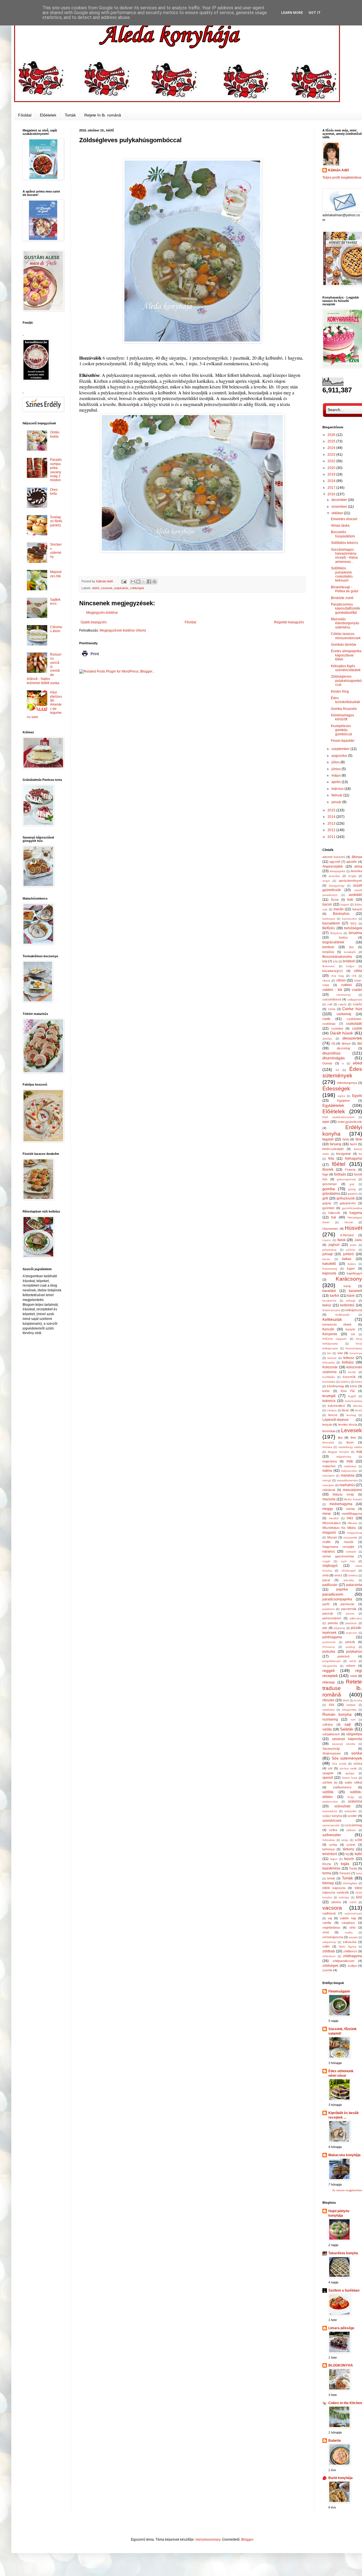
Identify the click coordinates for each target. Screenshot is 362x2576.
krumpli (329, 1396)
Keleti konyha (331, 1310)
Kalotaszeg (330, 1269)
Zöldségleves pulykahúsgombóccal (346, 681)
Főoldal (25, 115)
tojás (345, 1864)
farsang (336, 1144)
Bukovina (328, 966)
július (336, 762)
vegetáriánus (331, 1927)
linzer (350, 1442)
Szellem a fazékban (344, 2290)
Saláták (347, 1729)
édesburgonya (347, 1083)
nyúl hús (348, 1561)
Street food (350, 1778)
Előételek (48, 115)
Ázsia (335, 900)
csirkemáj (344, 1014)
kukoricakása (354, 1401)
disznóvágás (334, 1058)
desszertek (352, 1038)
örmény (353, 1575)
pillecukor (356, 1618)
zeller (326, 1946)
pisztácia (351, 1623)
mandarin (328, 1476)
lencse (333, 1415)
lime (353, 1438)
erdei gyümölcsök (350, 1122)
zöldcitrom (329, 1956)
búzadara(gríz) (333, 971)
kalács (352, 1264)
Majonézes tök (56, 574)
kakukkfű (329, 1264)
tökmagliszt (350, 1883)
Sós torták (339, 1764)
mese (327, 1514)
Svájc (351, 1797)
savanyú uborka (344, 1744)
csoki (326, 1019)
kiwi (340, 1353)
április (337, 782)
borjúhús (328, 952)
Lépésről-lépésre (336, 1420)
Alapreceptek (333, 866)
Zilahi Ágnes (347, 1947)
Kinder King (340, 691)
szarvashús (330, 1811)
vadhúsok (329, 1913)
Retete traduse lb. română (342, 1688)
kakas (347, 1259)
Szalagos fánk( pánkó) (56, 521)
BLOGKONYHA (341, 2365)
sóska (358, 1764)
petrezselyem (332, 1618)
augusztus (340, 756)
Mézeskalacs (332, 1523)
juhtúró (348, 1254)
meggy (328, 1509)
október (338, 513)
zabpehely (329, 1942)
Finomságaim (339, 1991)
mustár (349, 1542)
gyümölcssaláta (352, 1208)
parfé (326, 1604)
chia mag (338, 976)
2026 (332, 435)
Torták (70, 115)
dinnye (346, 1043)
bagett (345, 905)
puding (350, 1647)
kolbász (348, 1362)
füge (325, 1174)
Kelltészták (342, 1315)
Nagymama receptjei (338, 1547)
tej (347, 1854)
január (337, 802)
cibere (326, 981)
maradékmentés (347, 1480)
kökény (345, 1382)
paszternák (349, 1609)
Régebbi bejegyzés (289, 622)
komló (352, 1372)
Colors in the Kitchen (345, 2403)
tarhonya (328, 1849)
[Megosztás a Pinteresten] (154, 582)
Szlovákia (329, 1840)
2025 (332, 441)
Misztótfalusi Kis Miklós (339, 1528)
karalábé (329, 1291)
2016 (332, 494)
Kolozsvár (330, 1367)
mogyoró (329, 1533)
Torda (353, 1868)
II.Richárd (347, 1235)
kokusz (332, 1358)
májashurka (344, 1457)
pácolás (349, 1580)
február (337, 795)
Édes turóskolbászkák (345, 700)
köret (353, 1386)
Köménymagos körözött (342, 717)
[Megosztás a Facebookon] (149, 582)
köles (359, 1382)
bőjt (335, 961)
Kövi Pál (348, 1391)
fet (360, 1154)
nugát (326, 1561)
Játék (358, 1240)
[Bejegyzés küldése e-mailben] (124, 581)
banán (339, 909)
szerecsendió (331, 1825)
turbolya (344, 1897)
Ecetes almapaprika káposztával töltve (346, 655)
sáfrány (328, 1724)
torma (327, 1873)
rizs (332, 1705)
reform (351, 1666)
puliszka (329, 1652)
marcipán (328, 1485)
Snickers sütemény (56, 551)
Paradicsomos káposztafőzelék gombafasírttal (345, 609)
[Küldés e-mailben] (133, 582)
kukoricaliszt (336, 1406)
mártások (329, 1490)
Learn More (292, 13)
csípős (357, 1004)
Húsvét (353, 1228)
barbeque (329, 919)
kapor (351, 1268)
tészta (327, 1864)
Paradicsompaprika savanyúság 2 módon (56, 470)
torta (359, 1873)
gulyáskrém (348, 1203)
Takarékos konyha (343, 2253)
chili (354, 976)
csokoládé (354, 1024)
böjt (325, 961)
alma (358, 866)
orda (326, 1575)
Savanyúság (331, 1749)
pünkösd (343, 1656)
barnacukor (350, 919)
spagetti (328, 1773)
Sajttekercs (55, 602)
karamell (355, 1291)
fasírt (353, 1144)
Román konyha (337, 1714)
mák (350, 1461)
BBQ (354, 923)
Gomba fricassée (344, 709)
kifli (353, 1334)
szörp (333, 1845)
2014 (332, 817)
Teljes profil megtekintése (342, 178)
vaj (330, 1918)
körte (326, 1391)
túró (359, 1897)
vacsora (332, 1908)
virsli (326, 1932)
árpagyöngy (337, 886)
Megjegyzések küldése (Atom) (123, 630)
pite (325, 1628)
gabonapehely (346, 1179)
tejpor (334, 1859)
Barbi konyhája (341, 2478)
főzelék (328, 1170)
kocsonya (356, 1353)
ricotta (358, 1700)
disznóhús (331, 1053)
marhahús (347, 1485)
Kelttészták (332, 1319)
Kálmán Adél (338, 170)
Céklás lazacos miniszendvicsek (346, 636)
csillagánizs (355, 1000)
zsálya (352, 1966)
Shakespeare (332, 1753)
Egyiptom (343, 1101)
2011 (332, 837)
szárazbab (342, 1806)
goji (352, 1184)
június (337, 769)
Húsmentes (330, 1229)
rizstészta (328, 1710)
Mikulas (352, 1523)
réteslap (329, 1682)
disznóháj (343, 1048)
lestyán (327, 1425)
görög (352, 1189)
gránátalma (331, 1194)
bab (350, 900)
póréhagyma (332, 1637)
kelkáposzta (354, 1310)
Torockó (345, 1873)
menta (350, 1509)
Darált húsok (342, 1033)
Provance (329, 1647)
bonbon (328, 947)
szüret (351, 1845)
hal (334, 1217)
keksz (327, 1305)
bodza (343, 937)
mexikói (334, 1518)
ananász (334, 876)
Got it (315, 13)
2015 (332, 810)
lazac (346, 1410)
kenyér (350, 1329)
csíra (332, 1009)
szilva (333, 1830)
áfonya (357, 857)
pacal (326, 1580)
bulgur (350, 966)
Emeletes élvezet (344, 519)
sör (330, 1768)
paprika (342, 1589)
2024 (332, 448)
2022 (332, 461)
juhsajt (327, 1254)
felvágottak (343, 1154)
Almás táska (340, 526)
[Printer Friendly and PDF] (90, 658)
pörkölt (350, 1642)
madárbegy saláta (350, 1447)
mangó (327, 1480)
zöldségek (137, 588)
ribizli (346, 1700)
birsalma (355, 933)
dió (360, 1043)
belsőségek (353, 928)
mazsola (329, 1499)
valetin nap (348, 1918)
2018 (332, 481)
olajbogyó (330, 1566)
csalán (357, 990)
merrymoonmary (208, 2540)
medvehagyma (341, 1504)
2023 (332, 455)
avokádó (355, 895)
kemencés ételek (337, 1324)
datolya (327, 1039)
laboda (357, 1406)
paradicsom (333, 1594)
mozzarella (350, 1537)
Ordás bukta (55, 434)
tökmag (328, 1883)
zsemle (327, 1970)
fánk (359, 1139)
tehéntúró (330, 1854)
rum (353, 1720)
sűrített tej (330, 1782)
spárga (350, 1773)
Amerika (356, 871)
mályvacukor (349, 1471)
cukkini (346, 985)
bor (352, 947)
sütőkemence (342, 1787)
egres (341, 1096)
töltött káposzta (334, 1888)
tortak (331, 1878)
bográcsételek (333, 942)
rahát (353, 1661)
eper (326, 1122)
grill (325, 1198)
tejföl (358, 1854)
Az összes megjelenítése (347, 2190)
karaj (347, 1286)
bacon (327, 904)
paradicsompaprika (337, 1599)
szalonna (355, 1801)
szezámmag (354, 1825)
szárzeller (351, 1811)
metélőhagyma (352, 1514)
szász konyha (332, 1816)
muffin (327, 1542)
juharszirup (329, 1250)
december (340, 500)
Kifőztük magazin (335, 1339)
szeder (352, 1816)
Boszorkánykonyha (337, 957)
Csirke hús (352, 1009)
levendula (329, 1431)
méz (350, 1518)
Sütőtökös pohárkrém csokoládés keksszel (342, 574)
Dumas (327, 1063)
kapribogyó (354, 1273)
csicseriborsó (332, 999)
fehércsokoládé (333, 1149)
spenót (328, 1778)
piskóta (333, 1623)
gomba (329, 1189)
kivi (329, 1353)
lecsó (359, 1410)
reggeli (328, 1670)
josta (353, 1245)
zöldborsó (350, 1951)
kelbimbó (347, 1305)
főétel (339, 1164)
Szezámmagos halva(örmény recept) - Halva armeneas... (344, 556)
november (340, 507)
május (337, 775)
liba (340, 1438)
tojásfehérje (331, 1868)
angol (326, 881)
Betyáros (336, 933)
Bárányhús (341, 914)
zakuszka (350, 1942)
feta (331, 1159)
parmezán (347, 1604)
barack (357, 909)
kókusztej (328, 1362)
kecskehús (329, 1301)
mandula (348, 1475)
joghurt (334, 1245)
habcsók (334, 1213)
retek (354, 1676)
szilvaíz (351, 1830)
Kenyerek (330, 1334)
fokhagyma (354, 1159)
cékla (358, 971)
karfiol (334, 1296)
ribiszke (328, 1700)
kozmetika (329, 1382)
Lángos (332, 1410)
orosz (338, 1575)
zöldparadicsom (343, 1961)
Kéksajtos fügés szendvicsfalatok (346, 668)
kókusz (349, 1358)
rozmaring (330, 1719)
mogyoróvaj (355, 1533)
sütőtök (328, 1792)
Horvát (349, 1222)
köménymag (335, 1386)
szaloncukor (330, 1802)
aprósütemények (350, 881)
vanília (327, 1923)
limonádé (328, 1442)
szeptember (341, 749)
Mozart (332, 1537)
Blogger (247, 2540)
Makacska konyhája (344, 2155)
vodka (349, 1932)
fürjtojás (340, 1174)
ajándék (352, 862)
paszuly (328, 1613)
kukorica (329, 1401)
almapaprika (337, 871)
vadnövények (353, 1913)
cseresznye (344, 995)
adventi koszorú (334, 857)
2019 (332, 474)
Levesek (107, 588)
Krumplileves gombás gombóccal (341, 730)
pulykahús (121, 588)
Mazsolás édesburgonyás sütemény (345, 623)
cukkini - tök (332, 990)
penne (350, 1614)
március (338, 789)
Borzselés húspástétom (343, 534)
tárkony (348, 1849)
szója (345, 1840)
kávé (351, 1296)
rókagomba (349, 1710)
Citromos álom (56, 629)
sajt (348, 1724)
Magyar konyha (338, 1452)
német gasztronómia (338, 1556)
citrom (341, 980)
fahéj (346, 1139)
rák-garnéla (330, 1666)
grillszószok (346, 1198)
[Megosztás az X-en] (144, 582)
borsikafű (350, 952)
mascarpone (352, 1490)
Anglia (352, 876)
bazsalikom (331, 923)
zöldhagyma (353, 1956)
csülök (357, 1028)
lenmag (351, 1415)
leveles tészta (348, 1425)
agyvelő (335, 862)
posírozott (329, 1642)
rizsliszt (351, 1705)
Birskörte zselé (342, 598)
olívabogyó (349, 1571)
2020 (332, 468)
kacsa (326, 1259)
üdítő (353, 1902)
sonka (357, 1753)
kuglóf (352, 1396)
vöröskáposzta (333, 1937)
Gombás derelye (344, 645)
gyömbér (328, 1208)
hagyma (356, 1213)
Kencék (328, 1329)
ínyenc (327, 1240)
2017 (332, 488)
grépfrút (353, 1194)
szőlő (358, 1840)
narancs (329, 1551)
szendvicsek (332, 1821)
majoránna (330, 1461)
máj (359, 1452)
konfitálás (329, 1377)
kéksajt (351, 1301)
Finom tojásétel (343, 741)
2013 (332, 824)
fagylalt (328, 1139)
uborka (336, 1902)
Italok (341, 1240)
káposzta (329, 1273)
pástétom (328, 1609)
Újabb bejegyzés (94, 622)
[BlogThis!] (138, 582)
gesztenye (330, 1184)
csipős (342, 1004)
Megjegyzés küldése (102, 613)
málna (327, 1471)
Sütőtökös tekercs (344, 543)
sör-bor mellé (348, 1768)
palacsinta (354, 1585)
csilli (330, 1004)
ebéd (96, 588)
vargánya (348, 1923)
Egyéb (357, 1096)
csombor (337, 1028)
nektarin (351, 1552)
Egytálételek (333, 1105)
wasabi (353, 1937)
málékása (350, 1466)
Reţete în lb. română (103, 115)
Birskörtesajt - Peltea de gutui (345, 589)
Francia (350, 1170)
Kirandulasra (354, 1348)
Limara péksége (341, 2328)
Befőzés (329, 928)
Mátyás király (343, 1494)
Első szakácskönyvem (338, 1117)
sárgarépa (354, 1734)
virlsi (352, 1927)
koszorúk (349, 1377)
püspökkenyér (332, 1661)
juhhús (351, 1250)
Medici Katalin (353, 1499)
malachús (329, 1466)
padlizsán (330, 1585)
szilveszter (332, 1835)
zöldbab (329, 1951)
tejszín (349, 1859)
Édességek (336, 1089)
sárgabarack (331, 1734)
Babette (335, 2441)
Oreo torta (54, 492)
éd (337, 1070)
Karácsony (349, 1279)
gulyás (327, 1203)
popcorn (352, 1633)
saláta (327, 1729)
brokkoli (349, 961)
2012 (332, 830)
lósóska (327, 1447)
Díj (333, 1043)
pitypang (339, 1628)
